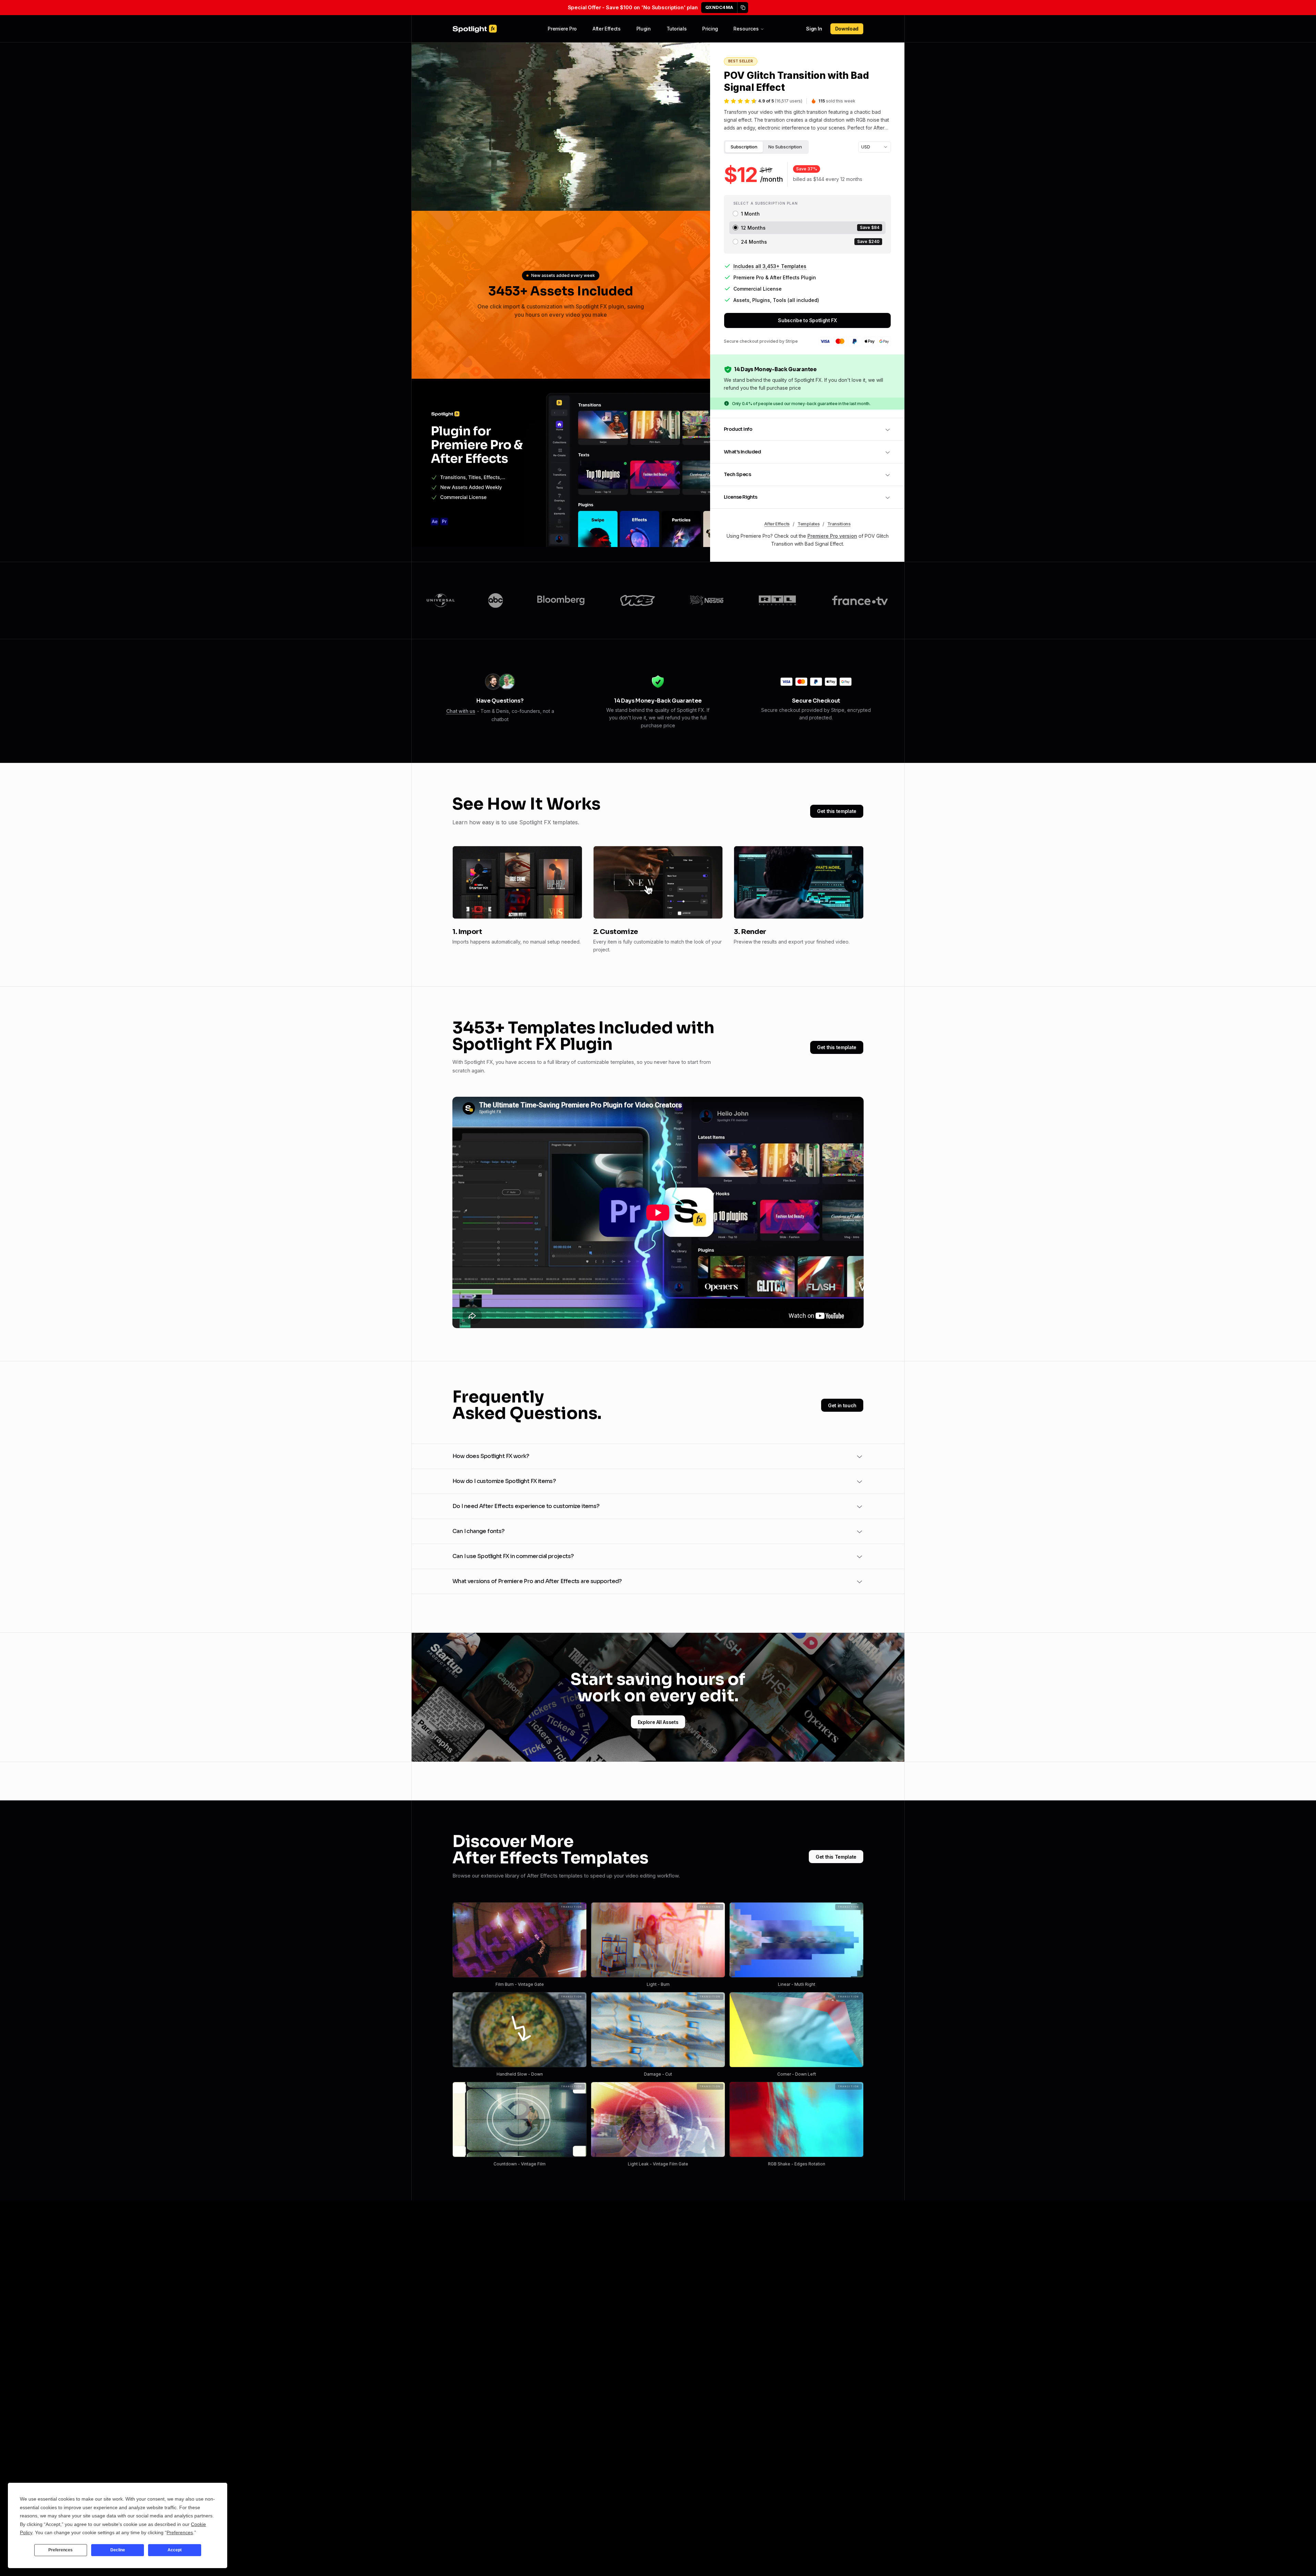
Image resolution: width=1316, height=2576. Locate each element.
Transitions (839, 524)
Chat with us (461, 711)
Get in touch (842, 1405)
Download (847, 29)
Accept (175, 2550)
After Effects (606, 29)
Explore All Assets (658, 1722)
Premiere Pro (562, 29)
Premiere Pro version (832, 536)
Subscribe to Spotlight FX (807, 320)
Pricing (710, 29)
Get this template (837, 811)
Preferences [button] (180, 2532)
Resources (746, 29)
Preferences (60, 2550)
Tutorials (677, 29)
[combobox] (875, 147)
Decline (118, 2550)
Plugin (644, 29)
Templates (808, 524)
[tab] (744, 147)
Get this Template (836, 1857)
